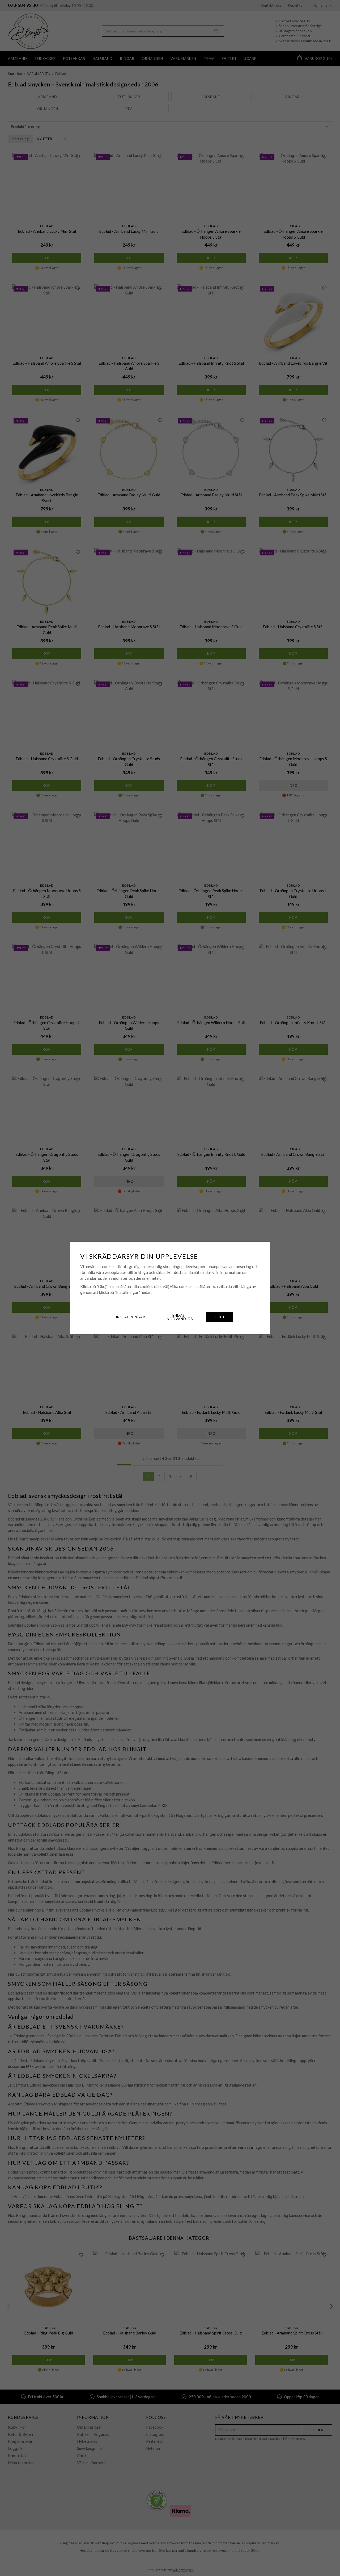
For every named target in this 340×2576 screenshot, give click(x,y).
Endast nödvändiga (180, 1317)
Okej (219, 1317)
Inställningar (131, 1317)
